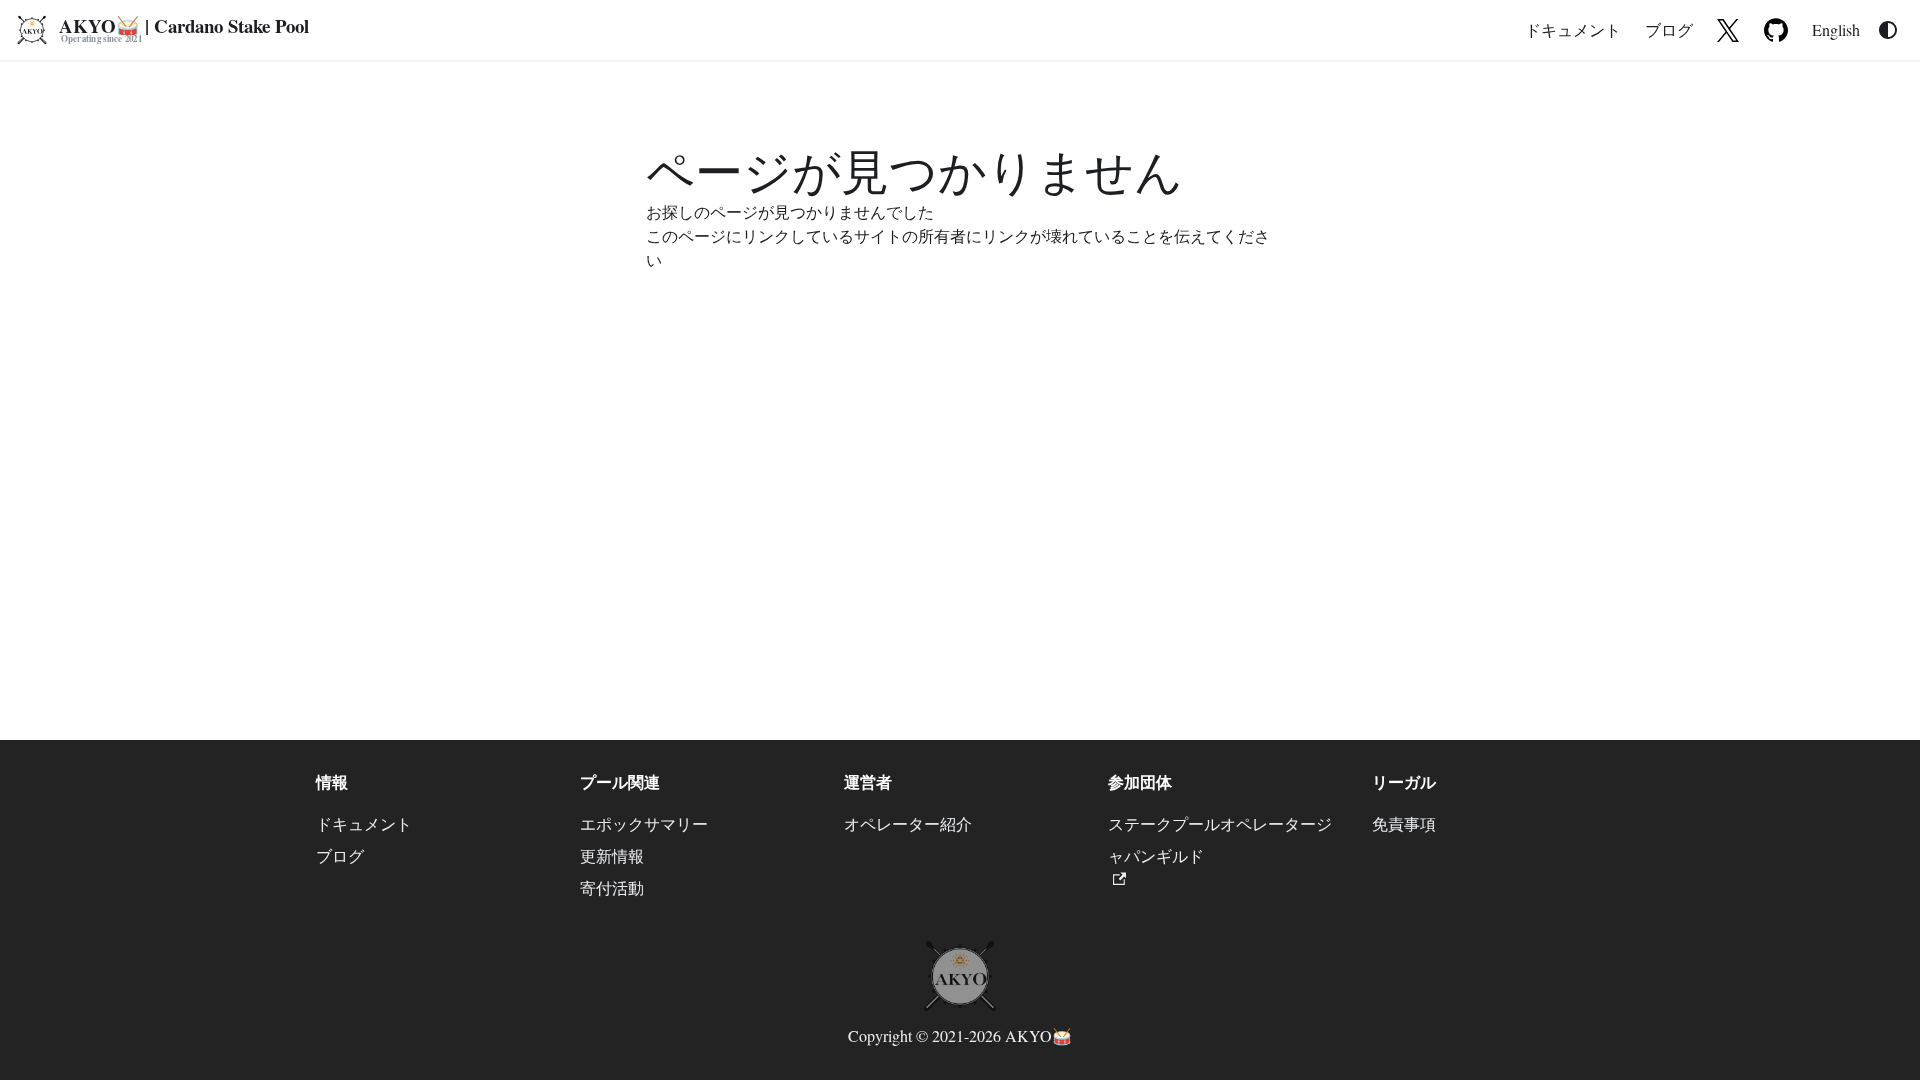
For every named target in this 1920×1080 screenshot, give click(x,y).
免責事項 (1404, 823)
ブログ (1669, 29)
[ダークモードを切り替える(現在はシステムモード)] (1888, 30)
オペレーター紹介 (908, 823)
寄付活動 (612, 887)
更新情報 (612, 855)
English (1836, 29)
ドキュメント (1573, 29)
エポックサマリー (644, 823)
